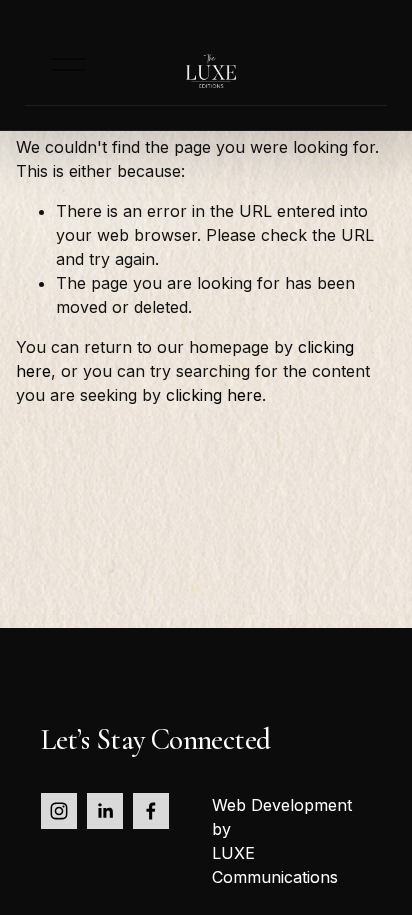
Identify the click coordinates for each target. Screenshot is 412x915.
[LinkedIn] (105, 811)
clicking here (214, 395)
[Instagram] (59, 811)
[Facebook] (151, 811)
